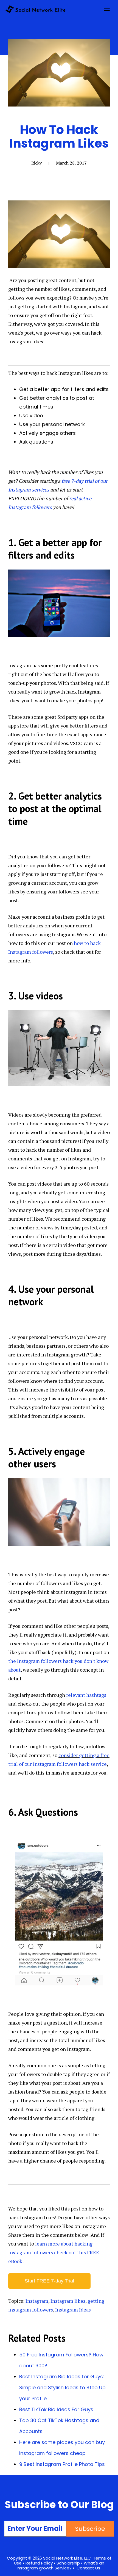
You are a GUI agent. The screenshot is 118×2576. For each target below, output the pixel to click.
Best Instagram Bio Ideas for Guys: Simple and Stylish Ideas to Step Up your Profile (62, 2387)
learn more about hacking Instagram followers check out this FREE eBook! (54, 2252)
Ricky (36, 163)
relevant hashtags (86, 1695)
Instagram (37, 2301)
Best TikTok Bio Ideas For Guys (56, 2409)
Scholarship (68, 2563)
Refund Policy (39, 2563)
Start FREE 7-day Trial (49, 2281)
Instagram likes (68, 2301)
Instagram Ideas (73, 2310)
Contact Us (88, 2568)
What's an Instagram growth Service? (61, 2565)
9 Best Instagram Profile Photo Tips (62, 2464)
